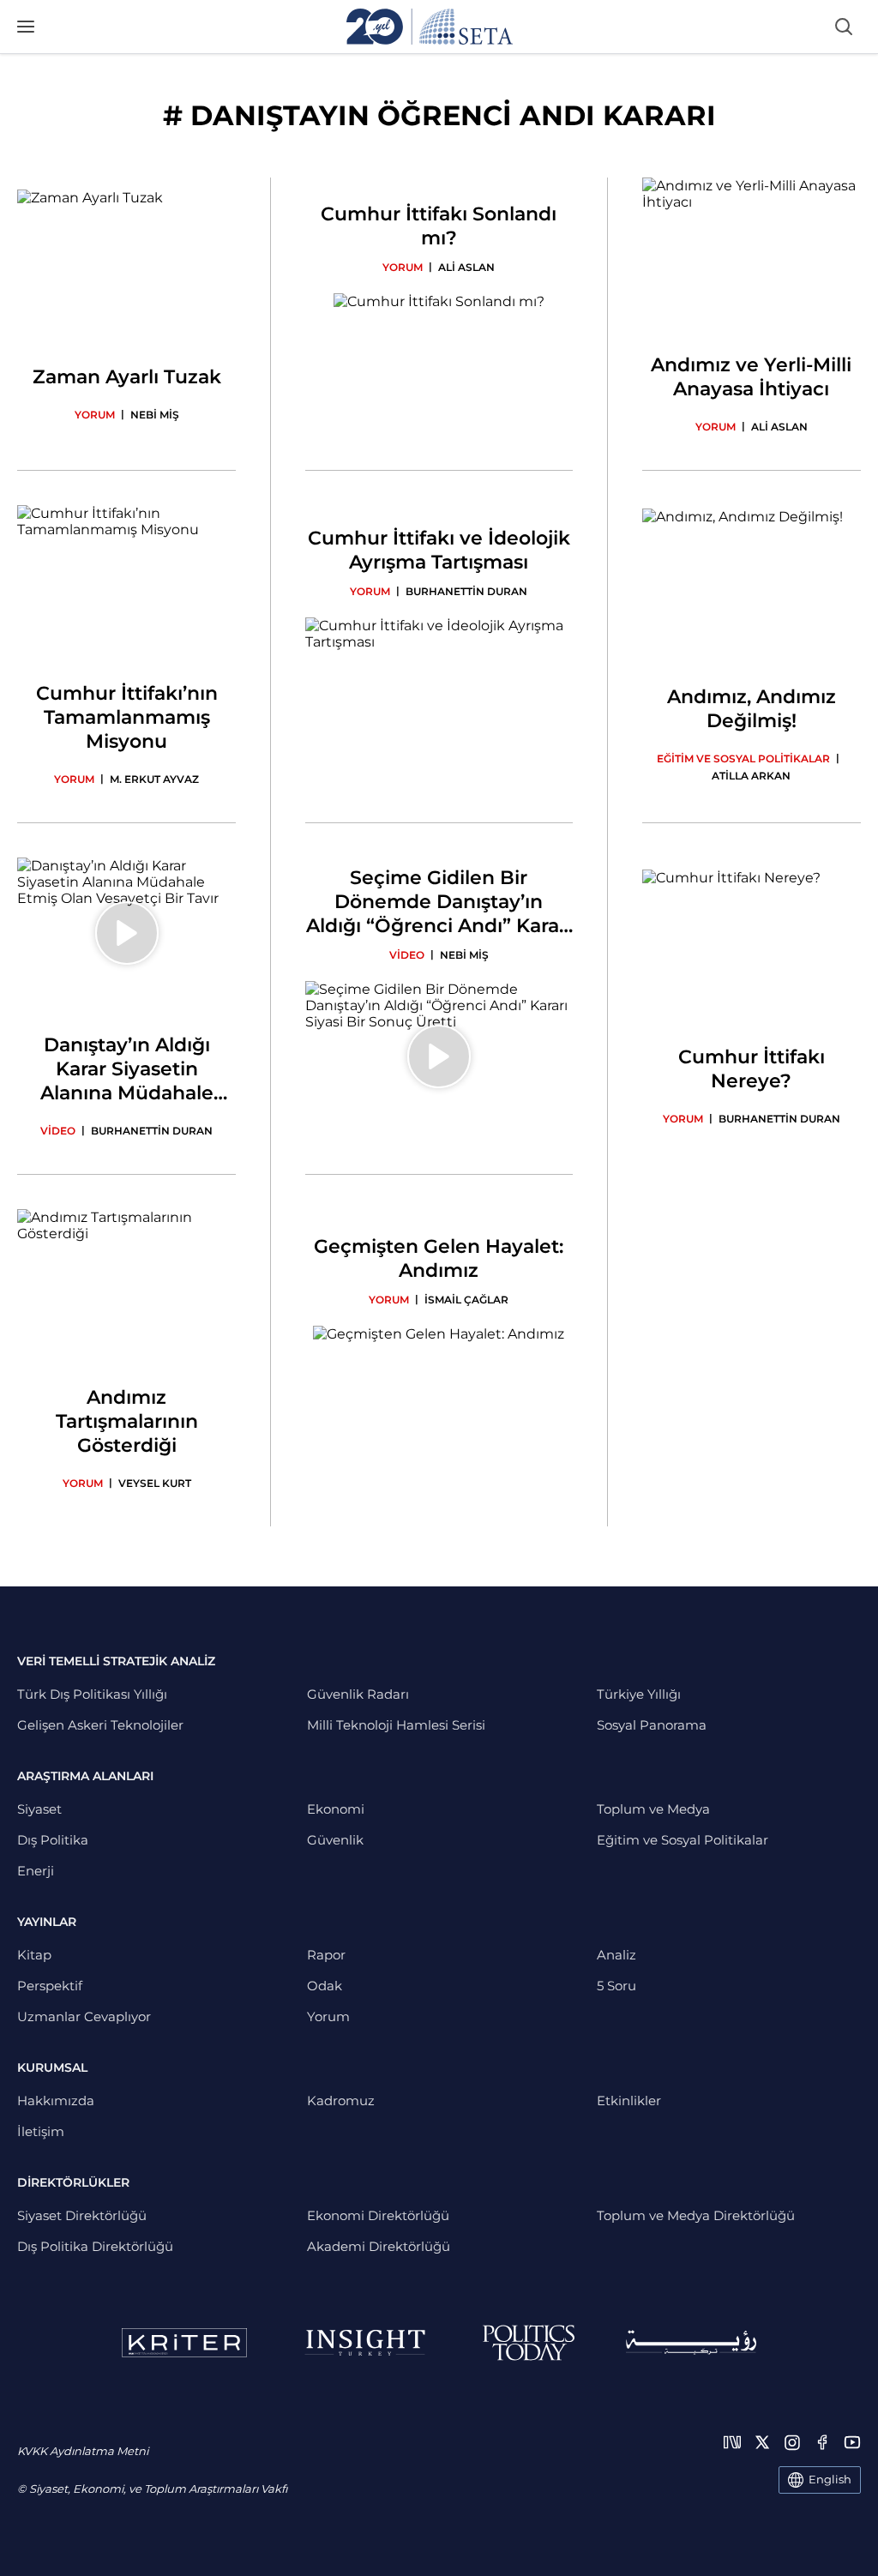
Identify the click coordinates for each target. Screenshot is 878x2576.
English (830, 2479)
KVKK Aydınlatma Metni (83, 2451)
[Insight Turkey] (365, 2343)
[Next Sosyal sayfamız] (732, 2442)
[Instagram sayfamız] (792, 2442)
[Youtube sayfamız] (852, 2442)
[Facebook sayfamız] (822, 2442)
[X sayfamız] (762, 2442)
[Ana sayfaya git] (430, 27)
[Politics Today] (529, 2343)
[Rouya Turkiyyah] (691, 2342)
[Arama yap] (844, 27)
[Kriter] (184, 2343)
